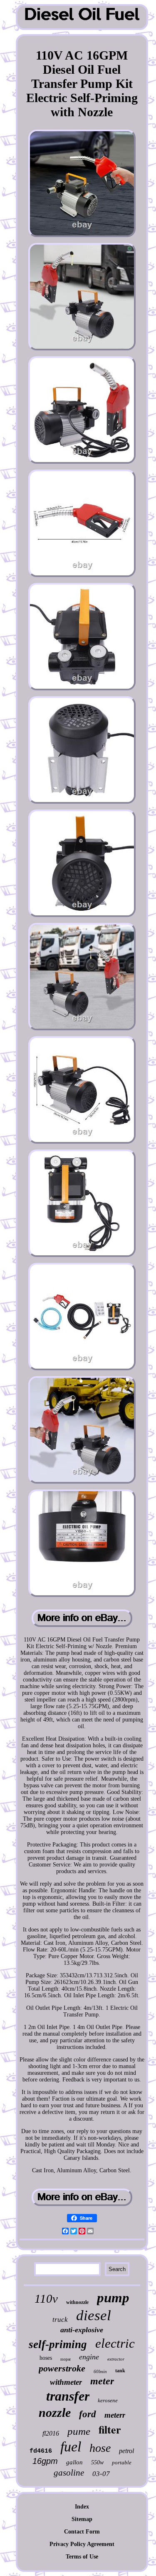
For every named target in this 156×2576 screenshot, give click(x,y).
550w (97, 2462)
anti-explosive (82, 2330)
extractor (116, 2359)
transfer (68, 2396)
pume (79, 2431)
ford (88, 2414)
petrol (126, 2451)
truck (60, 2320)
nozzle (55, 2412)
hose (100, 2448)
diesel (94, 2315)
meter (102, 2381)
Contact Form (82, 2532)
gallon (74, 2462)
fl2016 (51, 2433)
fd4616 (41, 2451)
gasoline (69, 2473)
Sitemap (82, 2519)
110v (46, 2299)
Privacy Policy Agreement (82, 2544)
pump (113, 2298)
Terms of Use (82, 2557)
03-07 (101, 2474)
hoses (46, 2358)
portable (122, 2462)
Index (82, 2507)
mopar (66, 2359)
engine (89, 2357)
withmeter (66, 2382)
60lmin (100, 2371)
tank (120, 2371)
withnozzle (77, 2302)
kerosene (108, 2400)
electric (115, 2343)
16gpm (45, 2461)
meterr (115, 2415)
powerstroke (62, 2368)
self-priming (58, 2344)
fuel (71, 2447)
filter (110, 2429)
